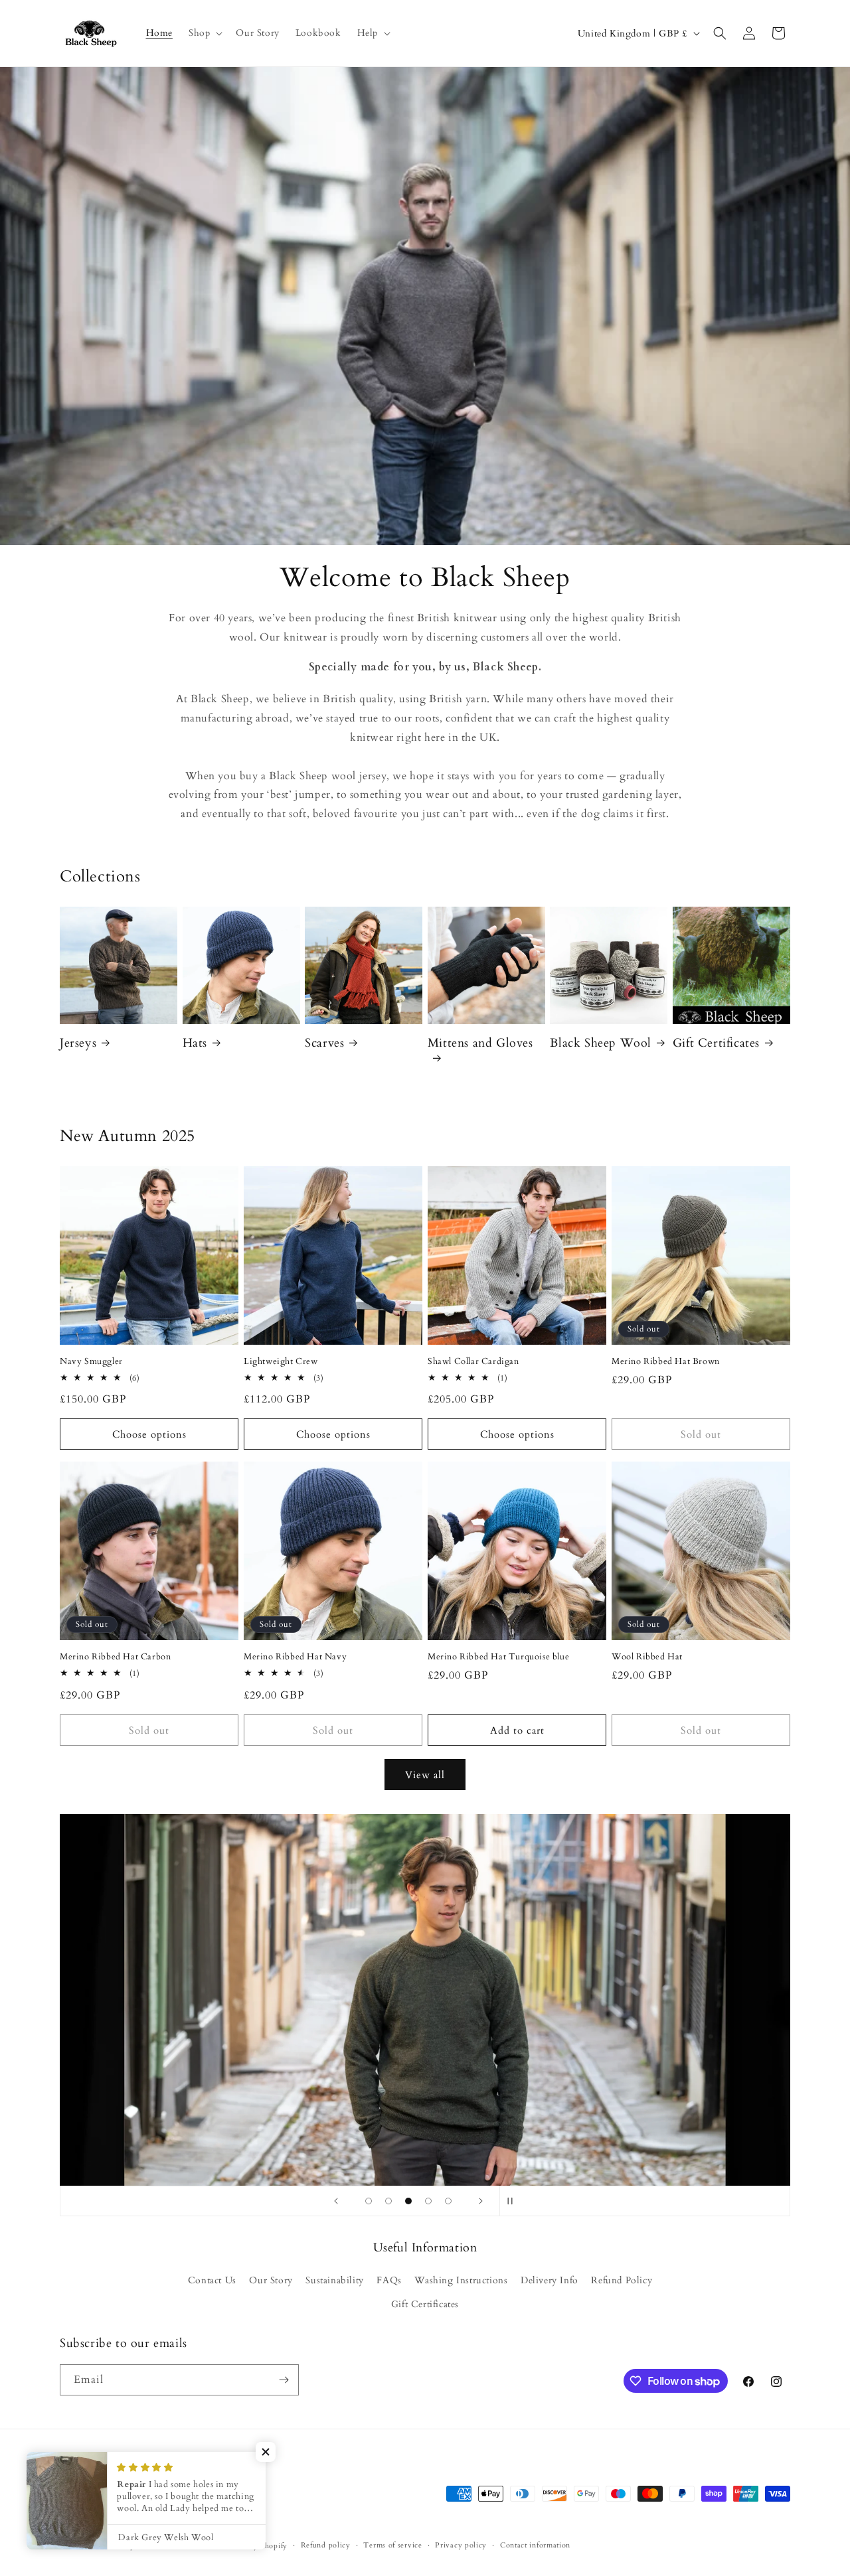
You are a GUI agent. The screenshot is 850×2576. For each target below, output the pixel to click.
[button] (204, 33)
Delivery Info (550, 2280)
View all (425, 1775)
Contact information (535, 2545)
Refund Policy (622, 2280)
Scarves (324, 1043)
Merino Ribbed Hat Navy (295, 1657)
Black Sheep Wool (601, 1043)
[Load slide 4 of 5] (428, 2201)
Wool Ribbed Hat (647, 1657)
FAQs (389, 2280)
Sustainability (334, 2280)
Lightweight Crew (281, 1362)
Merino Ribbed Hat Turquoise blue (498, 1657)
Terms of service (392, 2545)
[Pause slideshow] (514, 2201)
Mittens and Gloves (480, 1043)
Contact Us (212, 2280)
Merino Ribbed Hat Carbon (115, 1657)
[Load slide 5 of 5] (448, 2201)
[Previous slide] (336, 2201)
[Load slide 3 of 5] (408, 2201)
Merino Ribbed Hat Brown (666, 1362)
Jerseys (78, 1043)
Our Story (271, 2280)
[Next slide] (481, 2201)
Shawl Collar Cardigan (473, 1362)
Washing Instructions (461, 2280)
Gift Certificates (716, 1043)
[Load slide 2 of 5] (388, 2201)
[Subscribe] (284, 2380)
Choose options (149, 1434)
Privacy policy (461, 2545)
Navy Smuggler (91, 1362)
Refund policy (326, 2545)
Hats (195, 1043)
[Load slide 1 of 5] (369, 2201)
